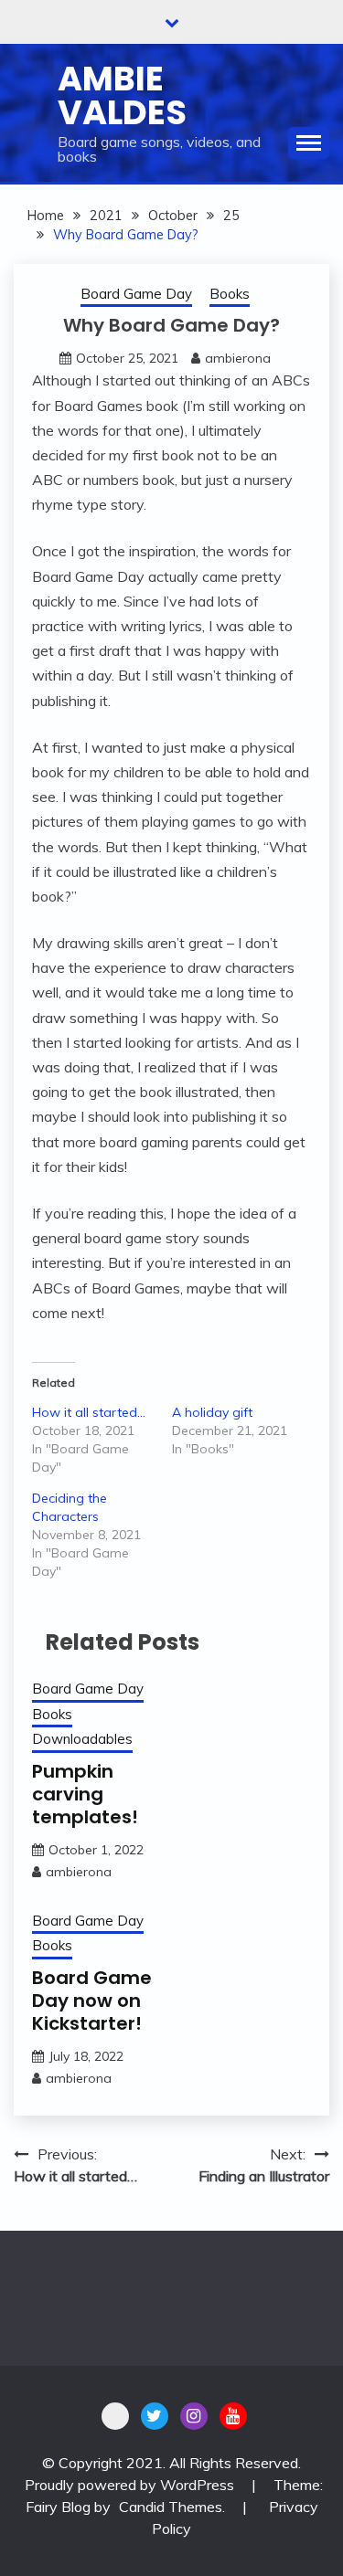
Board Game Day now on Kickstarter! (92, 2001)
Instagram (194, 2416)
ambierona (238, 358)
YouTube (233, 2416)
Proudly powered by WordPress (131, 2485)
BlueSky (115, 2416)
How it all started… (89, 1412)
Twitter (155, 2416)
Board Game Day (136, 294)
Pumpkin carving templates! (85, 1794)
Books (230, 294)
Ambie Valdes (122, 95)
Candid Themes (171, 2507)
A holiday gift (212, 1412)
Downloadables (82, 1739)
